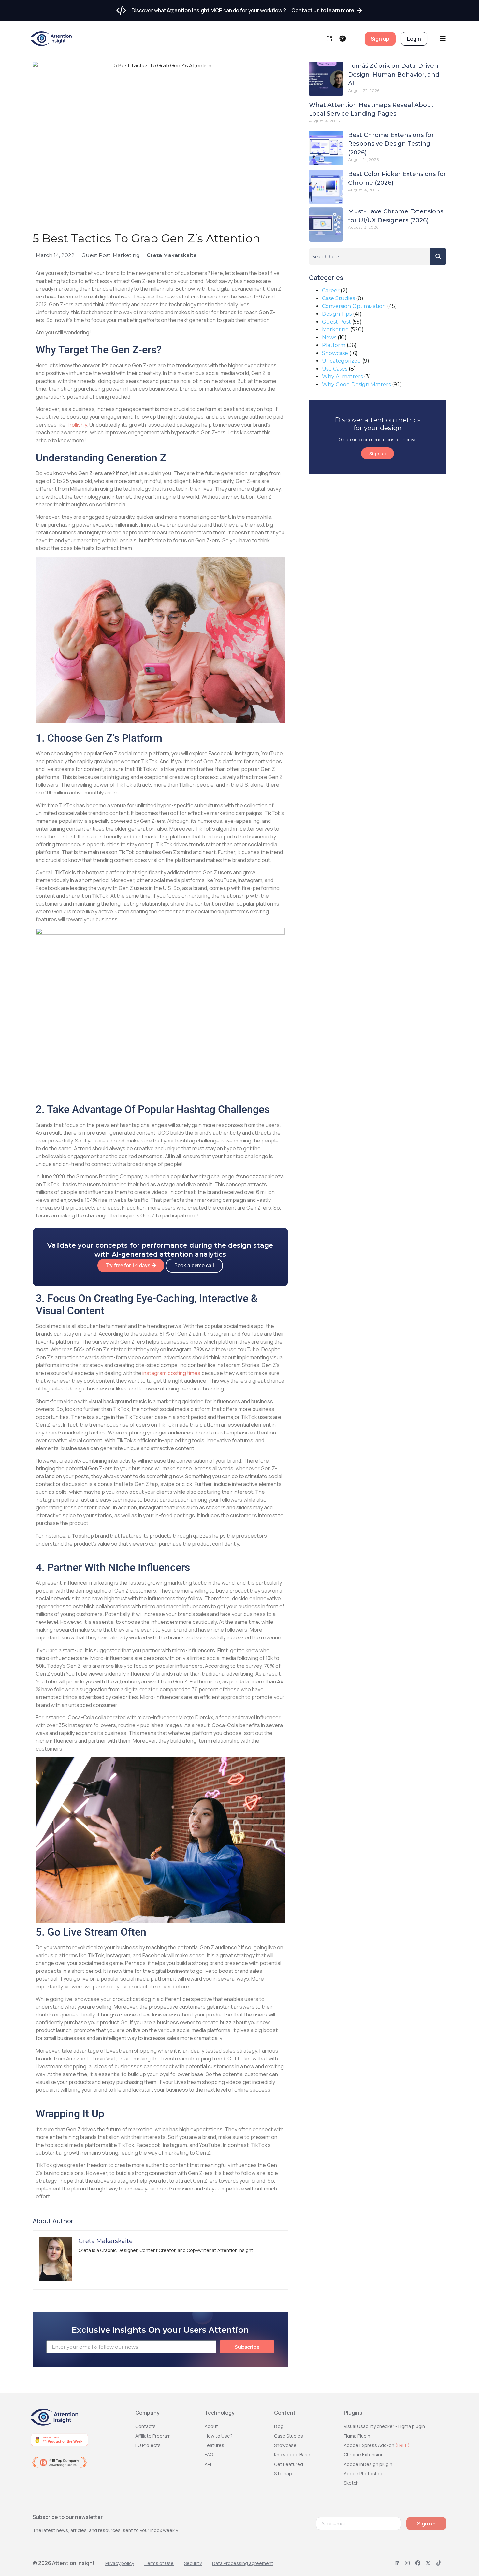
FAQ (209, 2455)
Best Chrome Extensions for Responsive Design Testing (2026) (391, 144)
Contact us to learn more (323, 10)
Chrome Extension (364, 2455)
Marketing (126, 255)
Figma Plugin (357, 2436)
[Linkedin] (397, 2563)
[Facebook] (418, 2563)
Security (193, 2563)
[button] (131, 1266)
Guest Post (96, 255)
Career (331, 291)
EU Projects (148, 2445)
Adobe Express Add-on (377, 2445)
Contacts (145, 2426)
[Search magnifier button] (438, 256)
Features (214, 2445)
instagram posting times (171, 1373)
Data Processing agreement (243, 2563)
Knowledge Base (292, 2455)
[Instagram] (407, 2563)
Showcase (335, 353)
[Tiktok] (439, 2563)
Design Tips (337, 314)
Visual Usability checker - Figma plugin (384, 2426)
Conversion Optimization (354, 306)
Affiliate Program (153, 2436)
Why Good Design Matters (356, 384)
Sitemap (283, 2474)
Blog (279, 2426)
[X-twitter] (428, 2563)
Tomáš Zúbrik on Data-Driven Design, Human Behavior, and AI (394, 75)
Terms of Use (159, 2563)
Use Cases (335, 369)
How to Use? (219, 2436)
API (208, 2464)
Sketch (351, 2483)
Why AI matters (342, 377)
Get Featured (289, 2464)
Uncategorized (341, 361)
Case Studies (338, 298)
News (329, 337)
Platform (334, 345)
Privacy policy (120, 2563)
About (211, 2426)
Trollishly (77, 425)
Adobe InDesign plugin (368, 2464)
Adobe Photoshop (364, 2474)
